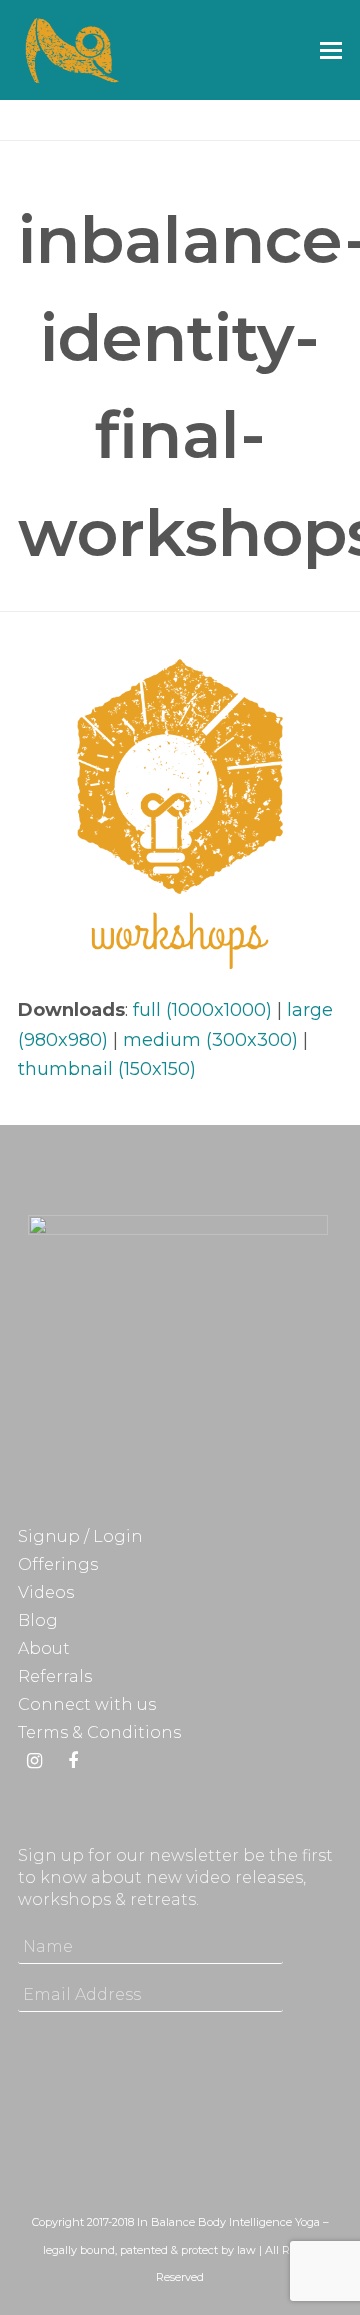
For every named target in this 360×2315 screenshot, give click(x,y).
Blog (38, 1620)
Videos (46, 1592)
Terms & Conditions (99, 1732)
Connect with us (87, 1704)
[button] (331, 50)
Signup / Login (80, 1536)
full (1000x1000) (202, 1010)
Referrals (55, 1676)
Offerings (58, 1564)
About (44, 1648)
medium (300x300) (210, 1040)
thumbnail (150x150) (107, 1069)
